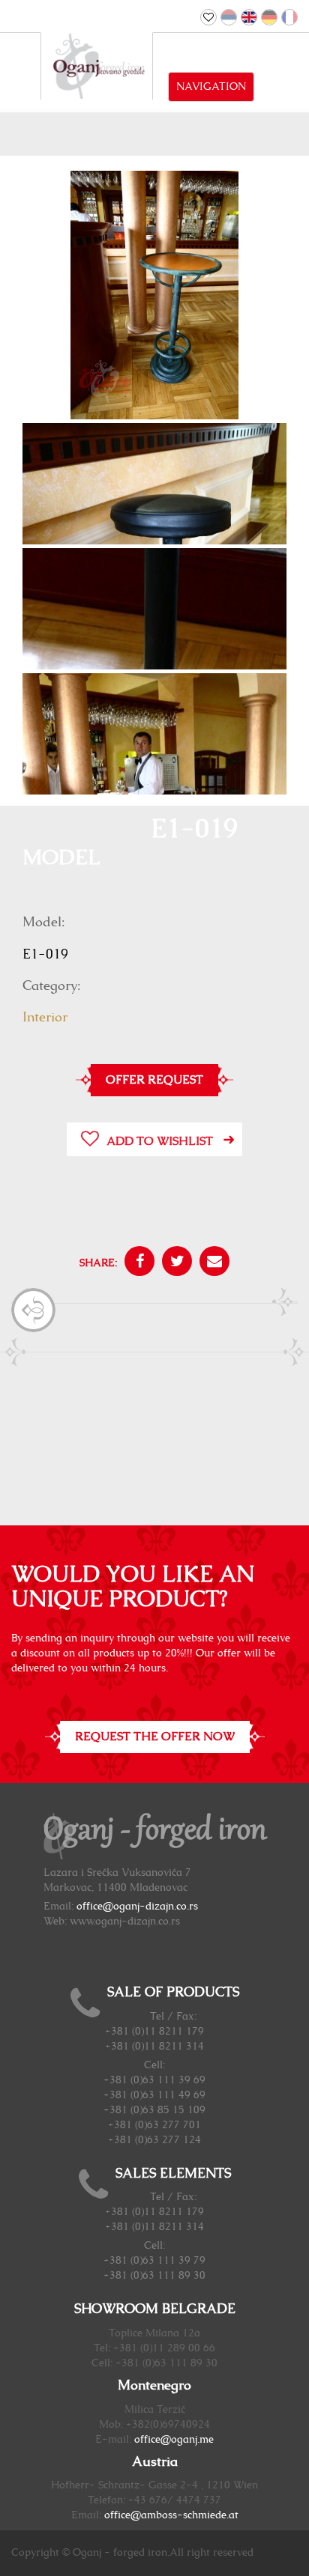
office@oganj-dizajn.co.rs (137, 1907)
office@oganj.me (174, 2440)
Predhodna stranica (33, 1310)
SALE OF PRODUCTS (173, 1993)
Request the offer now (155, 1737)
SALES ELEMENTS (173, 2174)
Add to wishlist (160, 1141)
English (249, 17)
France (289, 17)
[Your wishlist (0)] (208, 17)
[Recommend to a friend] (211, 1263)
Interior (45, 1018)
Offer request (154, 1080)
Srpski (229, 17)
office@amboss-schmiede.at (171, 2515)
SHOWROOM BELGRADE (155, 2309)
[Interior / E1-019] (154, 297)
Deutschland (269, 17)
